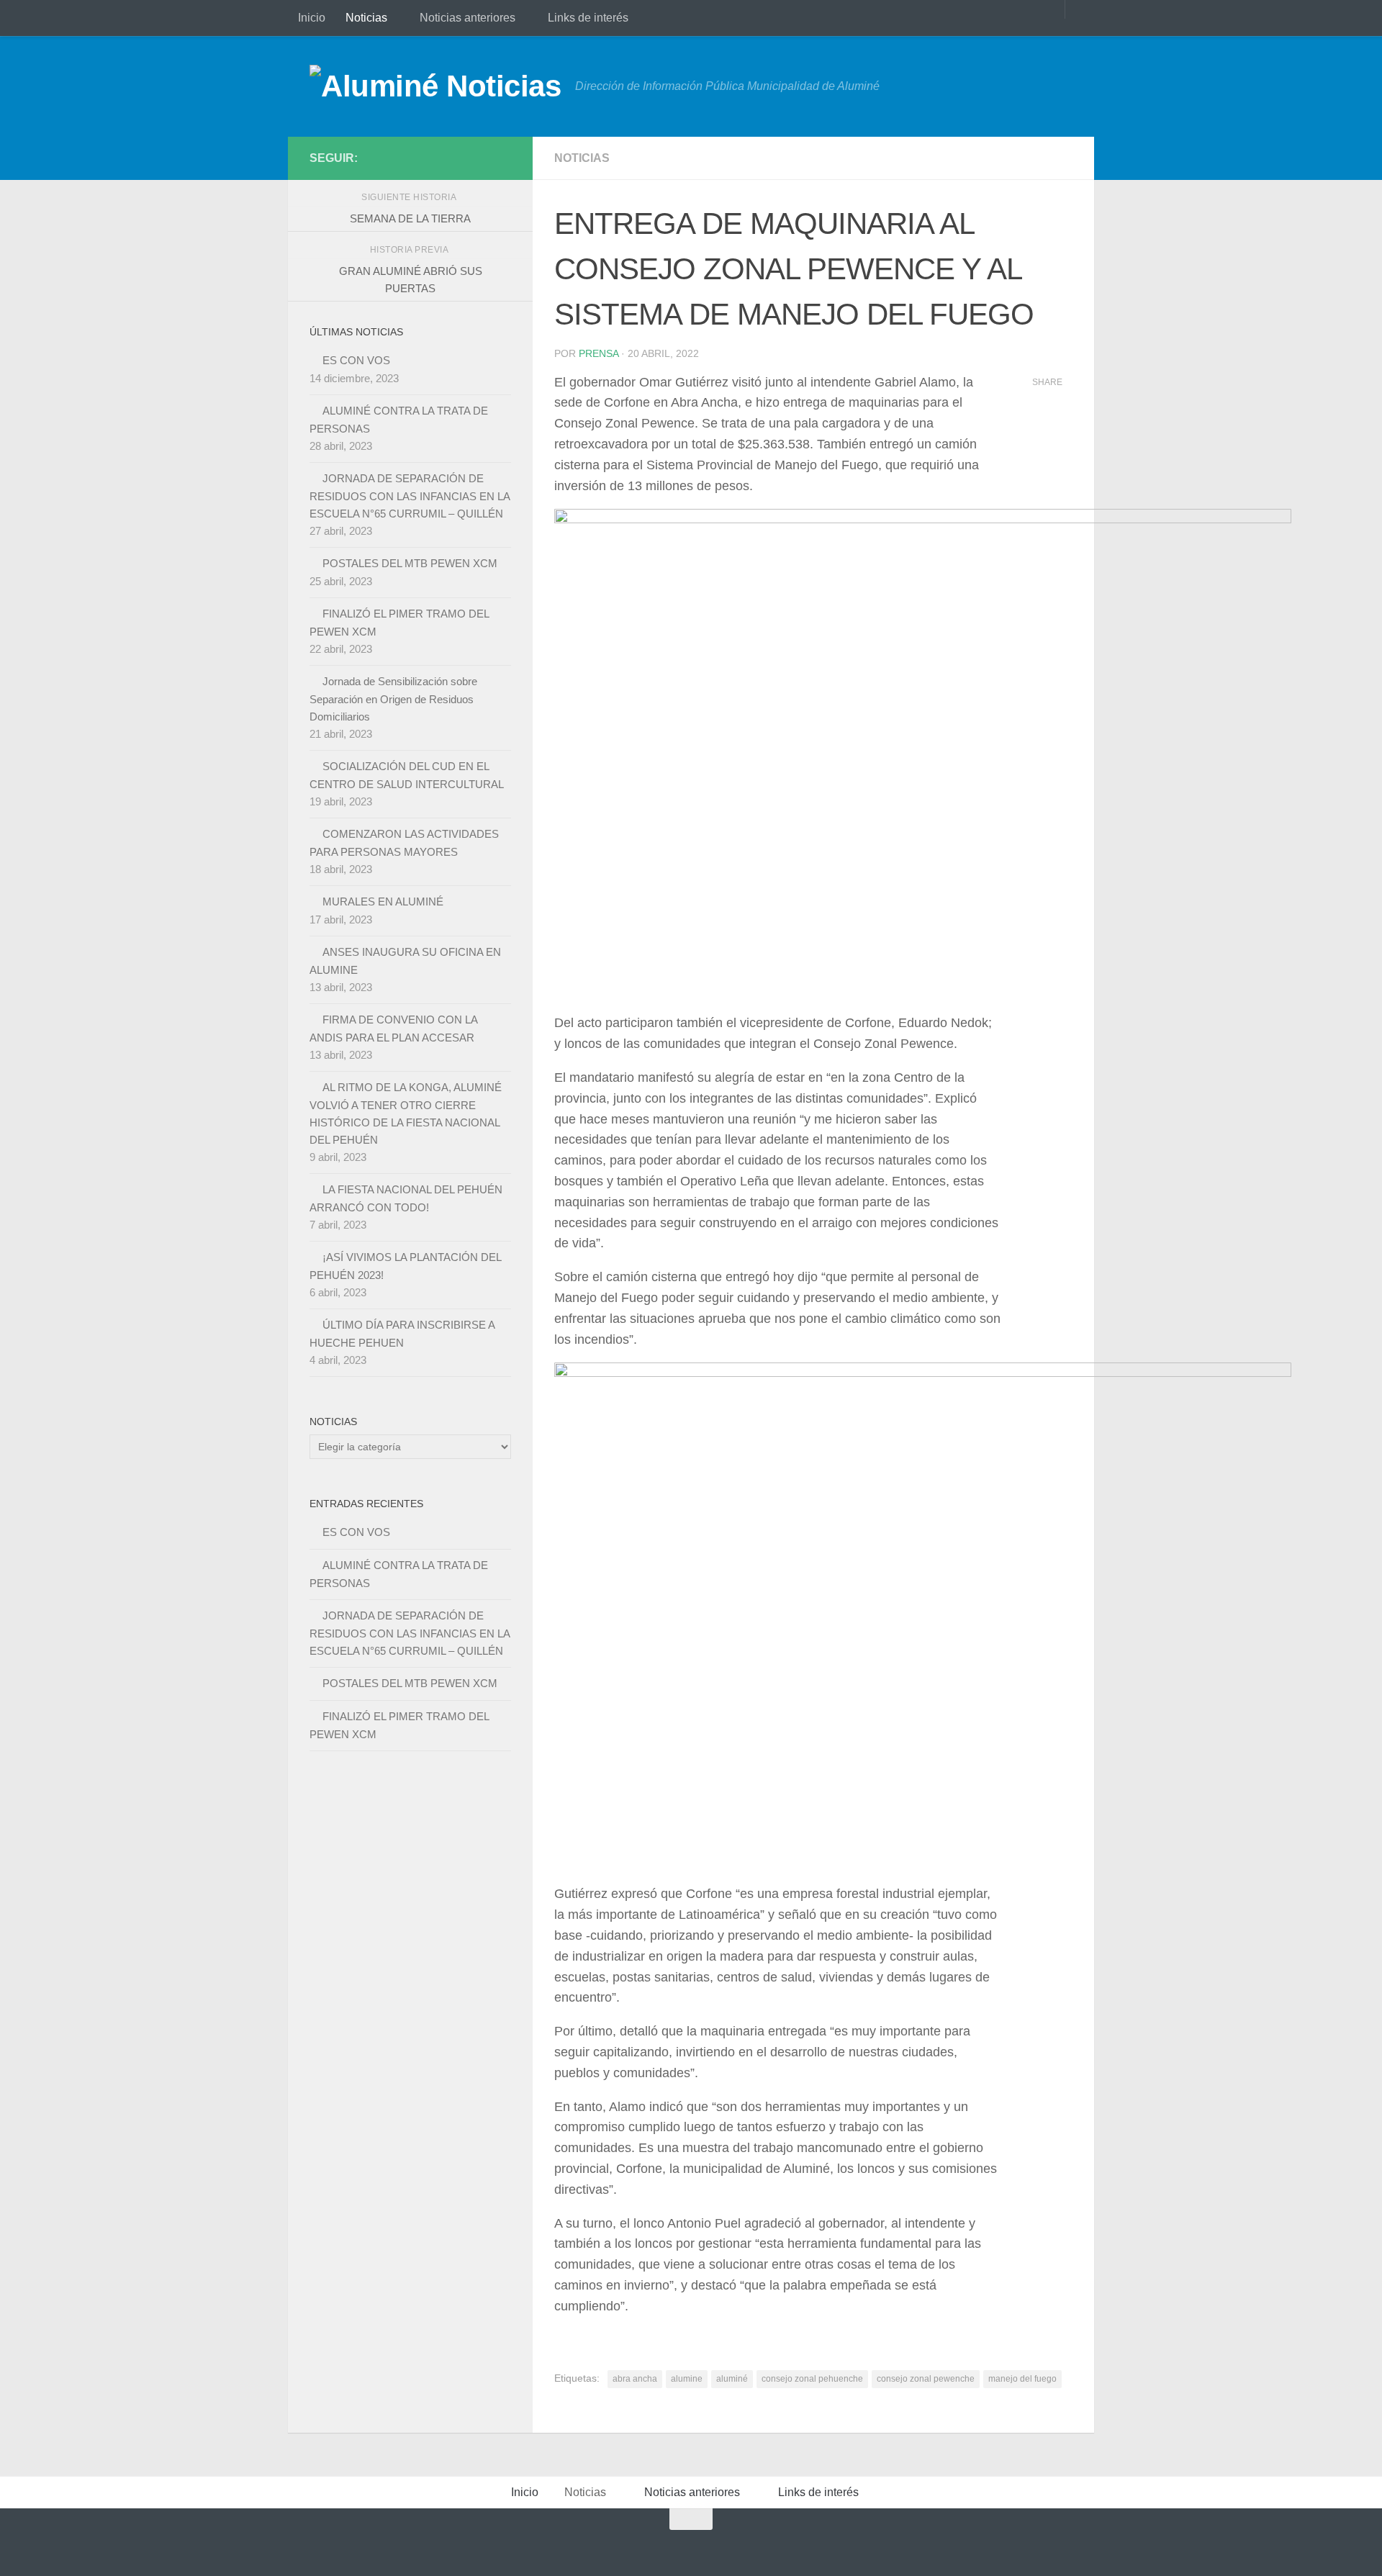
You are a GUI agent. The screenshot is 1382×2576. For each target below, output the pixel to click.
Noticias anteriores (468, 18)
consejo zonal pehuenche (812, 2379)
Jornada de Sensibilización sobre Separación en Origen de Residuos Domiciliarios (393, 699)
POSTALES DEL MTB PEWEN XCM (410, 563)
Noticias (366, 18)
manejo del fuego (1022, 2379)
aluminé (732, 2379)
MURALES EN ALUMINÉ (383, 901)
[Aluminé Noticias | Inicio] (435, 86)
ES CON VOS (356, 360)
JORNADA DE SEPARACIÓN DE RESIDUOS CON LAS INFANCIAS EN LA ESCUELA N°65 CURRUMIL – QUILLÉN (410, 496)
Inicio (312, 18)
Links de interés (588, 18)
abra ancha (635, 2379)
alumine (687, 2379)
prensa (599, 353)
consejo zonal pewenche (926, 2379)
